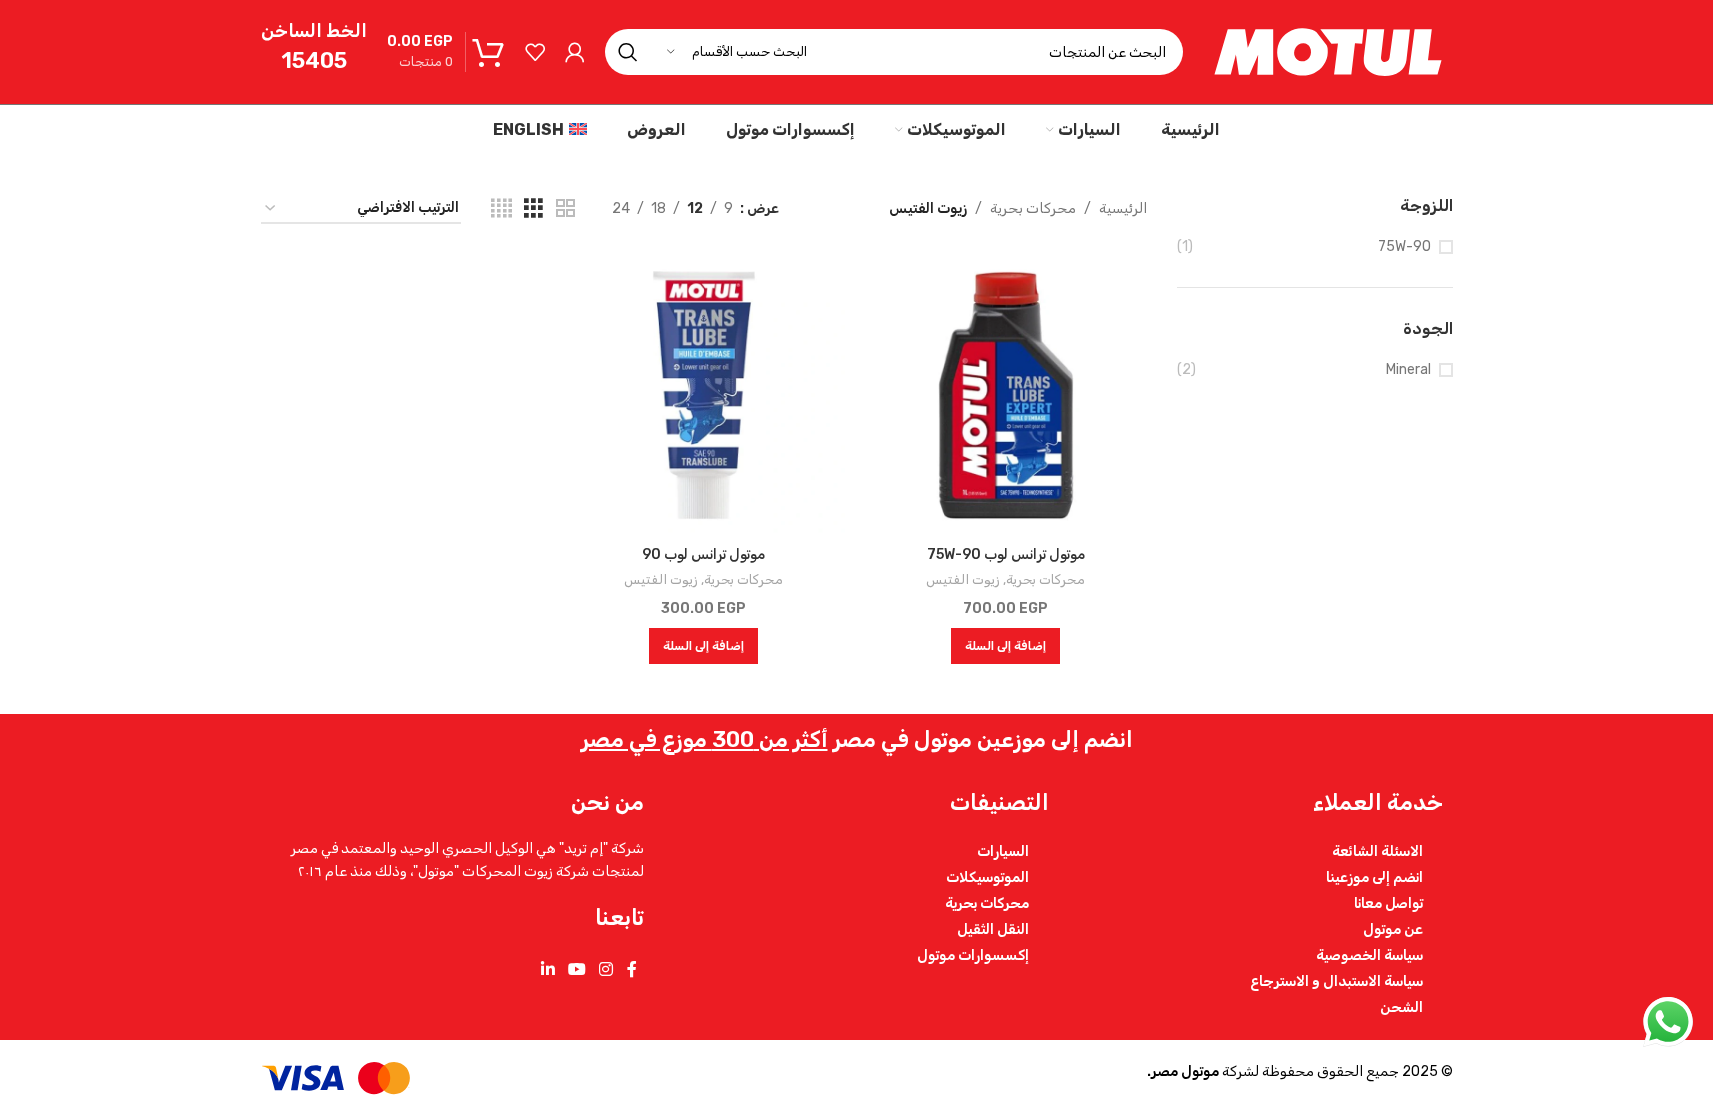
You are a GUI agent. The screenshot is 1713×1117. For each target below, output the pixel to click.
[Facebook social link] (632, 969)
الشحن (1401, 1007)
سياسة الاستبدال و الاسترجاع (1336, 981)
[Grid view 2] (565, 209)
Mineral (1408, 369)
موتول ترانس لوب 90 (703, 554)
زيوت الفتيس (963, 579)
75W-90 (1404, 246)
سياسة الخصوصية (1369, 955)
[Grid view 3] (533, 209)
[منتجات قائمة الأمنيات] (535, 52)
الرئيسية (1123, 208)
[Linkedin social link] (547, 969)
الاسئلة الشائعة (1377, 851)
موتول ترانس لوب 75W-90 (1006, 554)
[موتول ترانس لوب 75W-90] (1006, 395)
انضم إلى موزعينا (1374, 877)
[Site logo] (1328, 51)
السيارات (1003, 851)
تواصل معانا (1388, 903)
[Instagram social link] (606, 969)
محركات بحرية (1033, 208)
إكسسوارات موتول (973, 955)
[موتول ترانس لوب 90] (704, 395)
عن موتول (1393, 929)
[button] (1005, 646)
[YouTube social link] (576, 969)
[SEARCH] (628, 52)
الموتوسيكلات (987, 877)
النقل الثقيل (993, 929)
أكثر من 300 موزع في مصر (704, 739)
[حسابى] (575, 52)
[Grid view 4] (501, 209)
